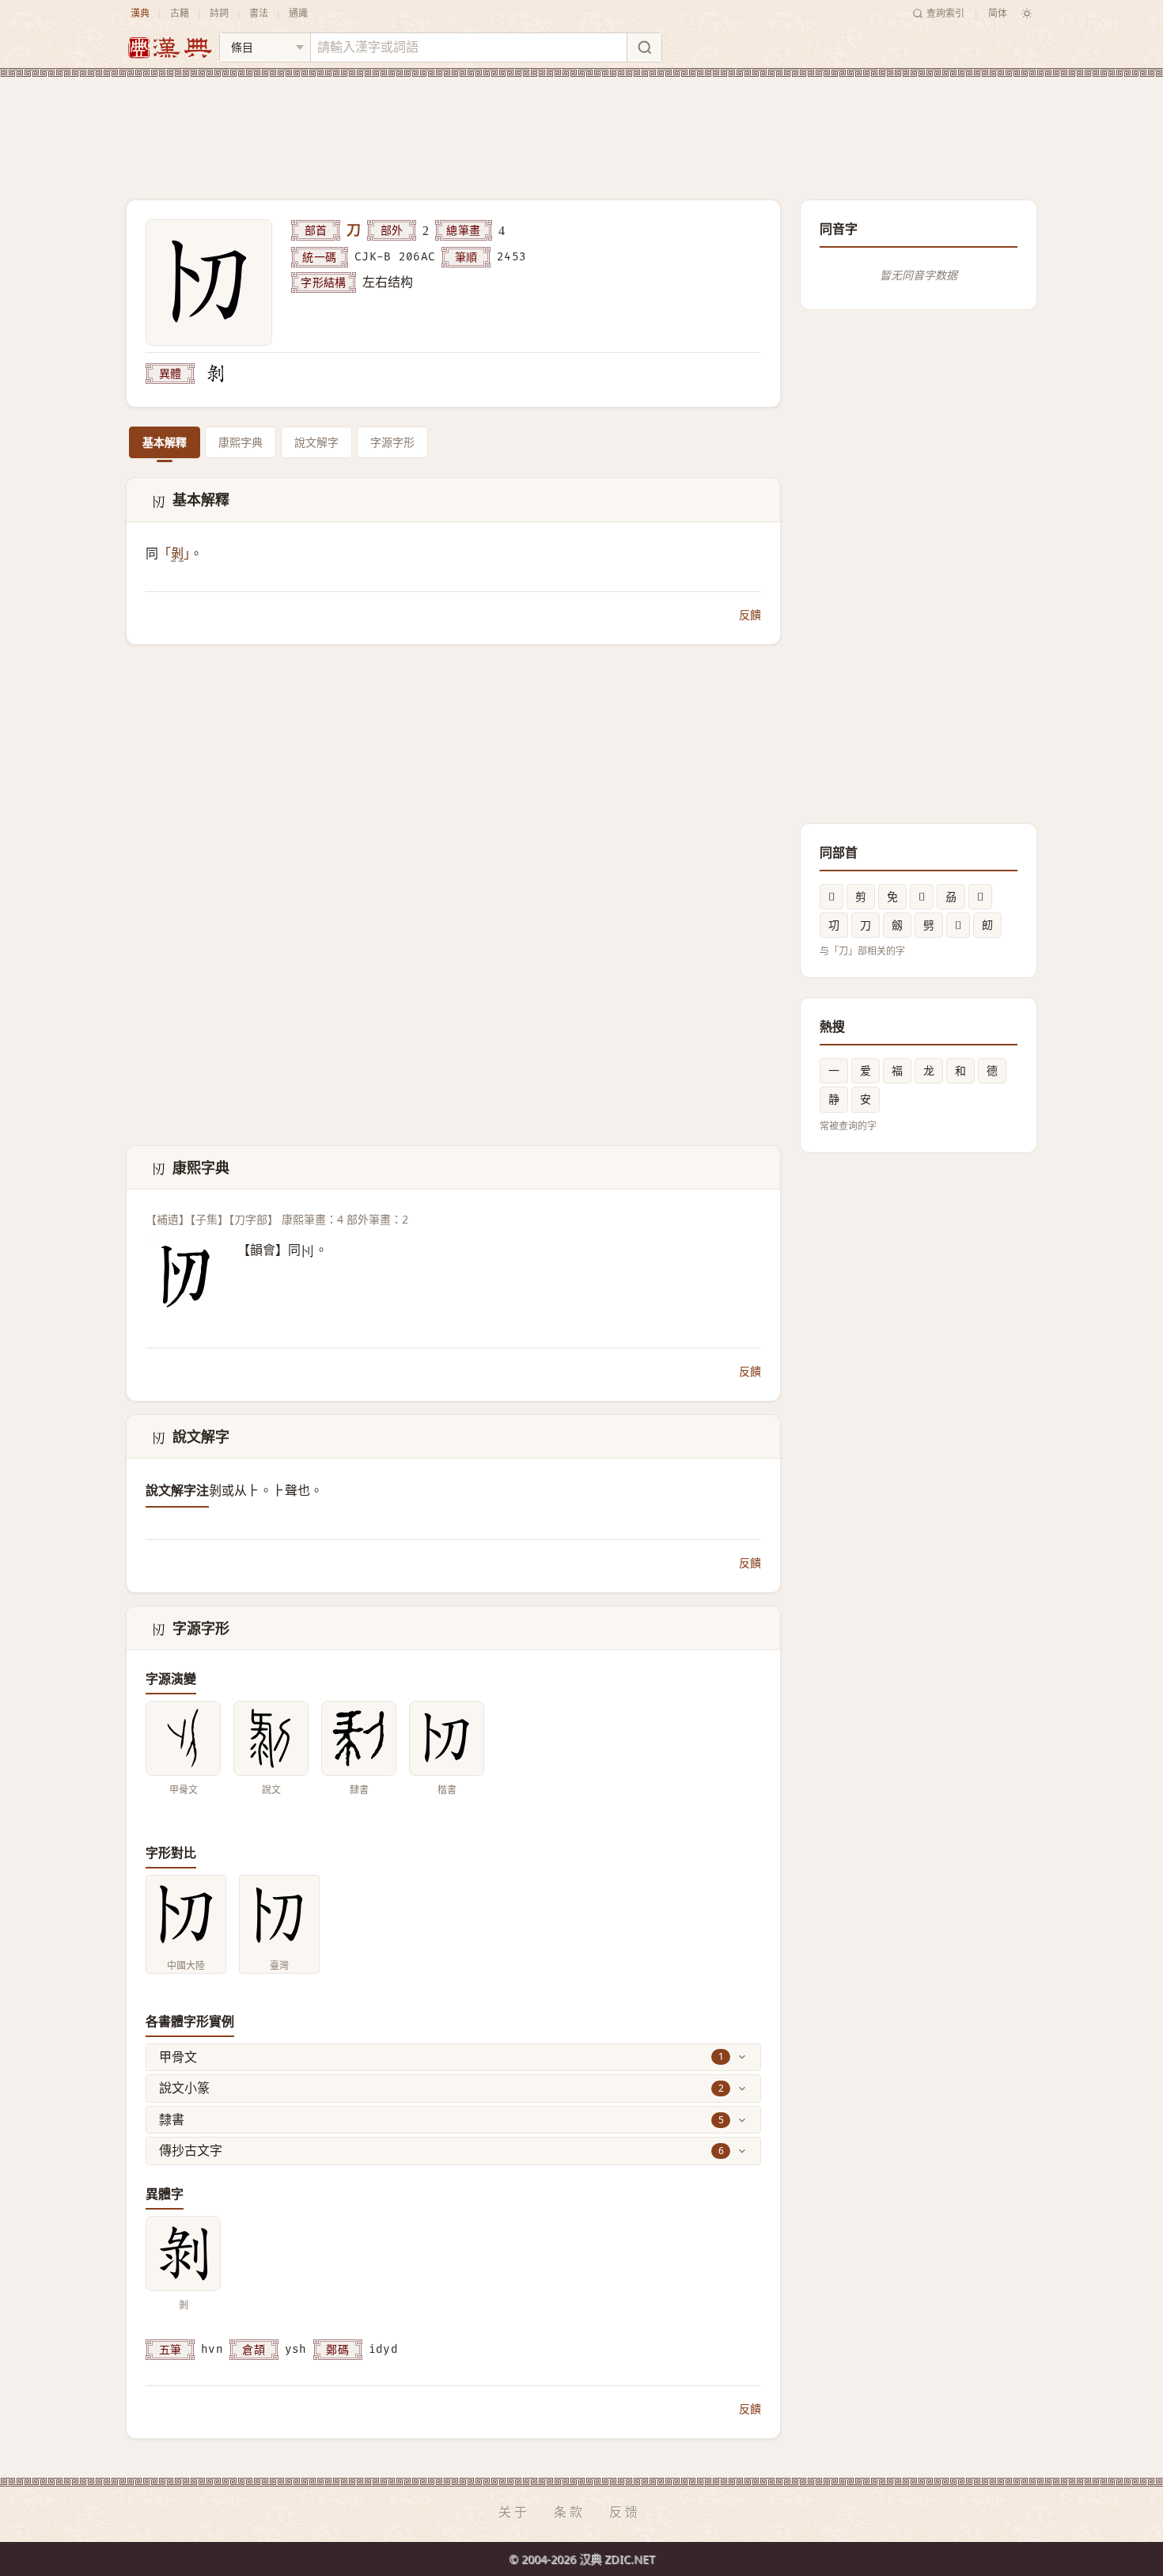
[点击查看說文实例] (271, 1738)
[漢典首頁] (169, 48)
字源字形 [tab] (392, 442)
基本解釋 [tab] (165, 442)
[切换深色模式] (1027, 13)
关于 (514, 2512)
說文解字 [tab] (316, 442)
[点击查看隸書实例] (359, 1738)
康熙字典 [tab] (241, 442)
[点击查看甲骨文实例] (183, 1738)
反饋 (750, 615)
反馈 (625, 2512)
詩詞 (219, 13)
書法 (259, 13)
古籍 (180, 13)
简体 (998, 13)
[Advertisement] (581, 126)
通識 (298, 13)
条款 (570, 2512)
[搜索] (644, 47)
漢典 (140, 13)
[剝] (215, 374)
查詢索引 (945, 13)
